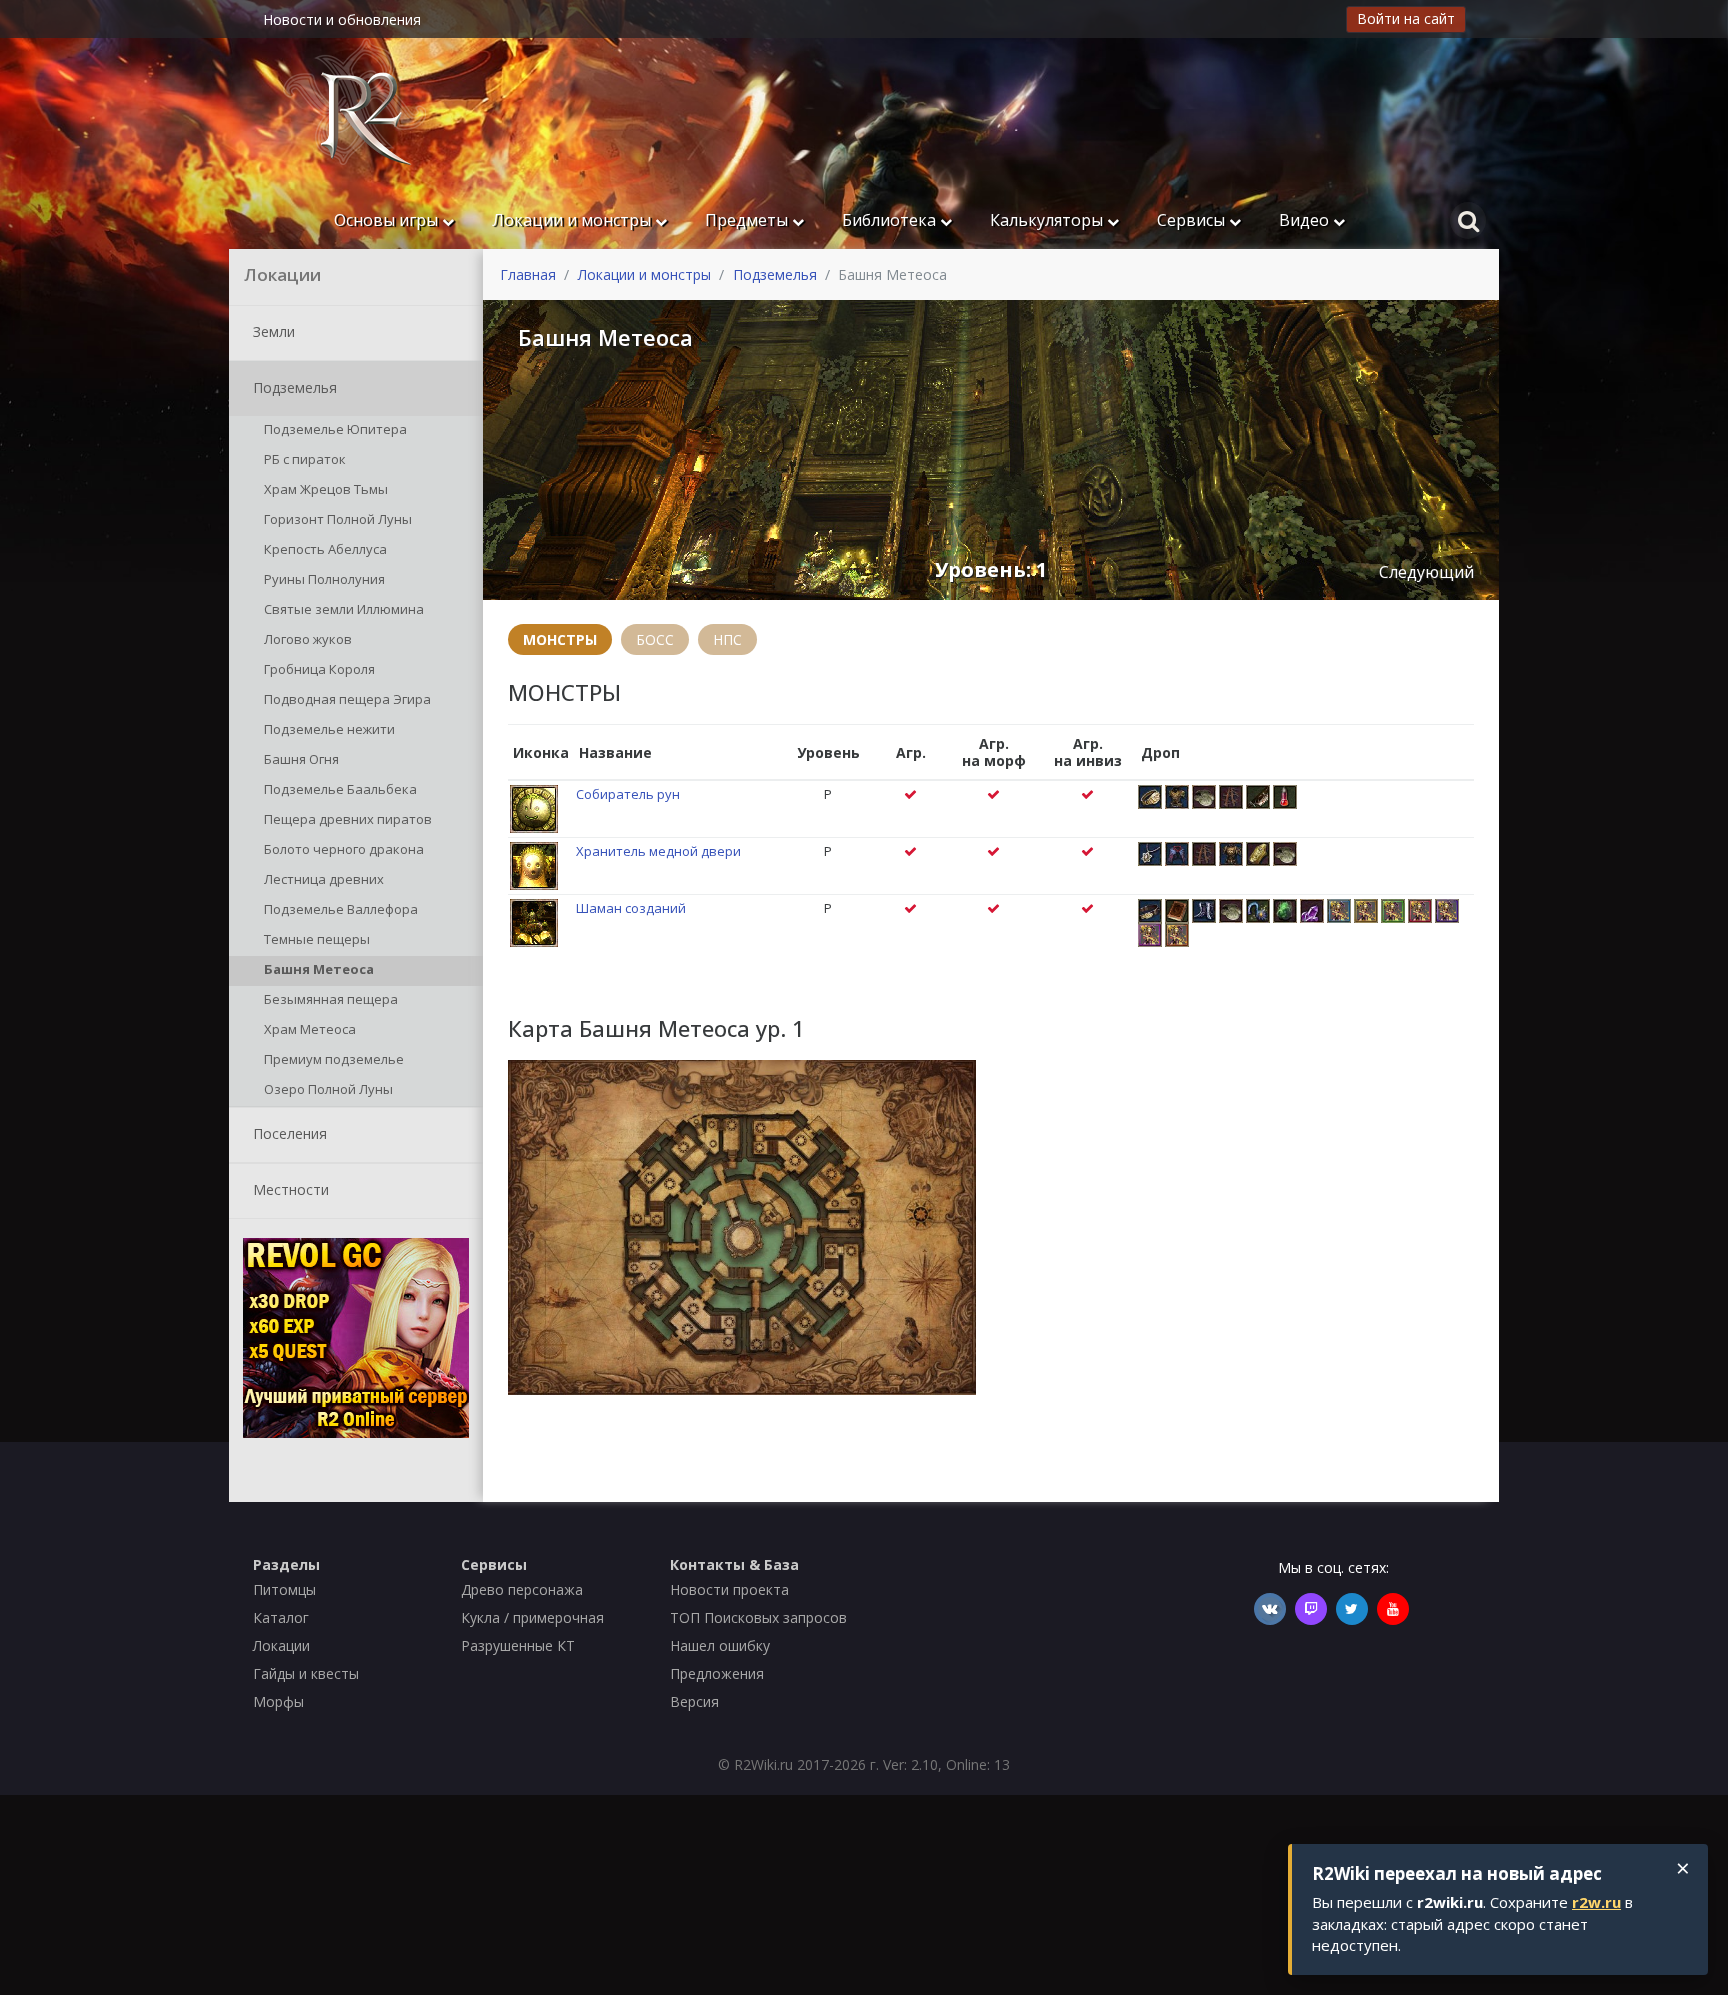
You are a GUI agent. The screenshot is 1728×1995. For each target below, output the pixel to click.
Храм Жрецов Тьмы (324, 489)
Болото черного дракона (342, 849)
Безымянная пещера (329, 999)
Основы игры (388, 220)
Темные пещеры (315, 939)
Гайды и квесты (306, 1673)
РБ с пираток (303, 459)
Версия (694, 1701)
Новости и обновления (342, 19)
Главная (528, 274)
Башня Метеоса (317, 969)
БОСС (655, 639)
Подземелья (293, 386)
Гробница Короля (318, 669)
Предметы (748, 220)
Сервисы (1193, 220)
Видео (1306, 220)
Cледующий (1426, 572)
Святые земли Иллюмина (342, 609)
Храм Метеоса (308, 1029)
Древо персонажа (522, 1589)
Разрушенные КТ (518, 1645)
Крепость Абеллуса (324, 549)
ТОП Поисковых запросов (758, 1617)
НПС (727, 639)
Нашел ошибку (720, 1645)
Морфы (278, 1701)
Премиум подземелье (332, 1059)
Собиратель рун (628, 794)
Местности (289, 1188)
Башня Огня (300, 759)
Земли (272, 330)
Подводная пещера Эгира (346, 699)
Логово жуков (306, 639)
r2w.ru (1596, 1902)
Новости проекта (729, 1589)
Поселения (288, 1132)
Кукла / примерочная (532, 1617)
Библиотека (891, 220)
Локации (281, 1645)
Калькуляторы (1048, 220)
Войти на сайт (1406, 18)
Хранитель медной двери (658, 851)
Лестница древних (322, 879)
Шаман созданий (631, 908)
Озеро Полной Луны (327, 1089)
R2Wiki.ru (763, 1764)
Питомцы (284, 1589)
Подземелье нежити (328, 729)
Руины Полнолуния (323, 579)
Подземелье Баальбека (339, 789)
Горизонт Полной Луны (336, 519)
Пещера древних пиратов (346, 819)
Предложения (717, 1673)
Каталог (281, 1617)
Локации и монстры (573, 220)
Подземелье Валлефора (339, 909)
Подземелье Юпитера (334, 429)
